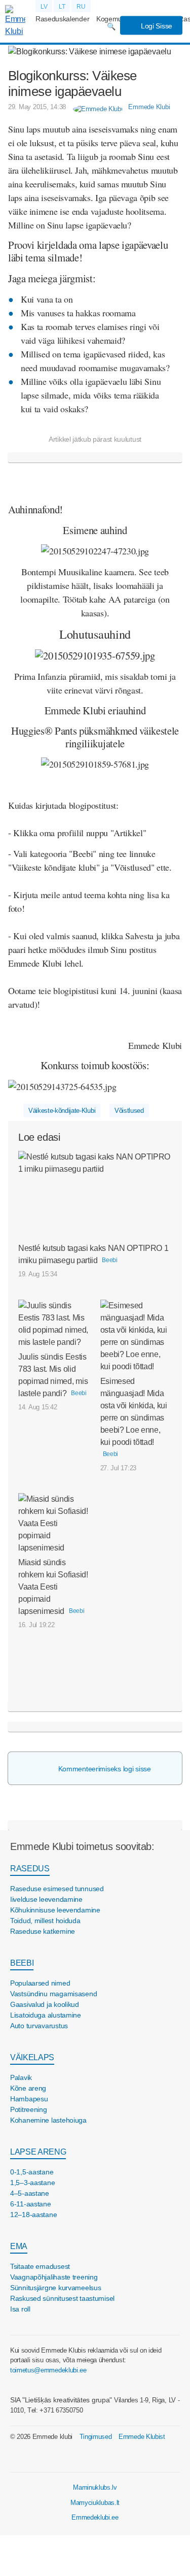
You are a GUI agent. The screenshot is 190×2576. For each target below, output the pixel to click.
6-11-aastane (31, 2204)
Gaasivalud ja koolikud (45, 2004)
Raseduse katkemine (43, 1931)
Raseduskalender (62, 19)
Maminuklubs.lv (95, 2487)
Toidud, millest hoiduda (45, 1921)
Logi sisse (156, 26)
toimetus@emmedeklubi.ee (48, 2370)
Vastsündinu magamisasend (53, 1994)
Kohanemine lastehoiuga (48, 2120)
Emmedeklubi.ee (95, 2517)
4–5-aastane (30, 2193)
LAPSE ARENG (38, 2152)
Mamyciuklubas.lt (95, 2503)
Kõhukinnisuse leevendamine (55, 1910)
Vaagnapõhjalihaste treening (54, 2277)
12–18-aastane (33, 2215)
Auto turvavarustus (39, 2026)
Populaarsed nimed (40, 1983)
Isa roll (20, 2309)
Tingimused (96, 2437)
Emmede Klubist (142, 2437)
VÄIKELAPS (32, 2057)
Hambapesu (29, 2099)
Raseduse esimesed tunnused (57, 1889)
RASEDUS (30, 1869)
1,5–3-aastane (32, 2183)
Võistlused (129, 1111)
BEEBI (22, 1963)
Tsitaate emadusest (40, 2266)
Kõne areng (28, 2088)
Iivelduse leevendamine (46, 1899)
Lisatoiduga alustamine (46, 2015)
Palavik (21, 2077)
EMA (19, 2246)
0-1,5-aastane (32, 2172)
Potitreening (29, 2109)
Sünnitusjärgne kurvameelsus (55, 2288)
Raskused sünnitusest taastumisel (62, 2298)
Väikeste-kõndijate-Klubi (62, 1111)
